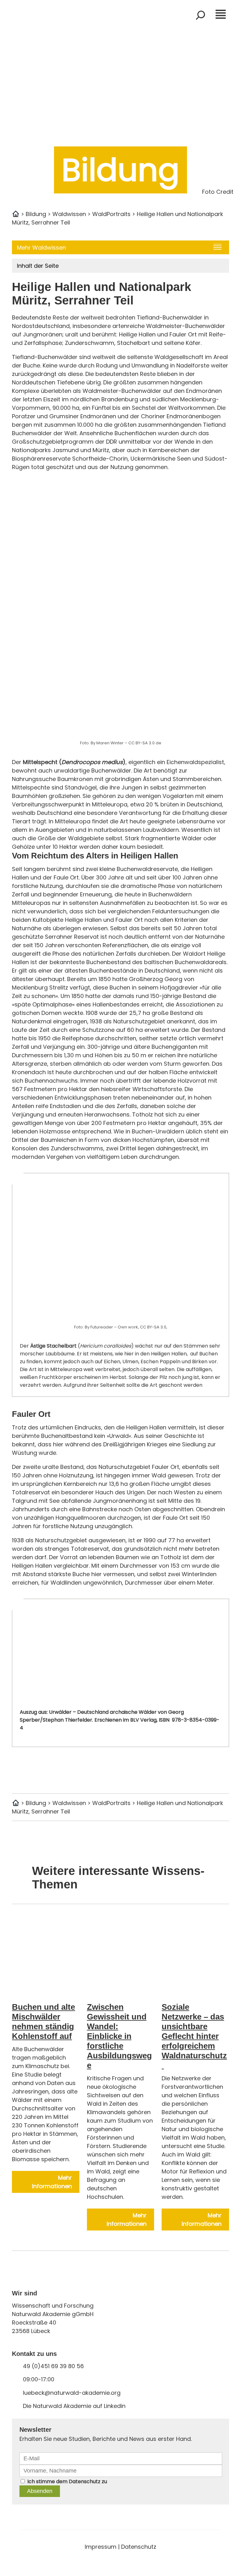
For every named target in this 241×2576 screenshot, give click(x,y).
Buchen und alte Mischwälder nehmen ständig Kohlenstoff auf (43, 2022)
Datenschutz (85, 2481)
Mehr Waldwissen (41, 248)
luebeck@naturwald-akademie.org (72, 2393)
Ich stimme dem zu (67, 2481)
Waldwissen (69, 214)
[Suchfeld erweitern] (201, 15)
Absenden (40, 2491)
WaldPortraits (111, 214)
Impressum (101, 2547)
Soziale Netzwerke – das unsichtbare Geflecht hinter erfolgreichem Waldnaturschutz (194, 2036)
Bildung (36, 214)
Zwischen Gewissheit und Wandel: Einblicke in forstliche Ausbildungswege (119, 2036)
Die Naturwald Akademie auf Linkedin (74, 2406)
